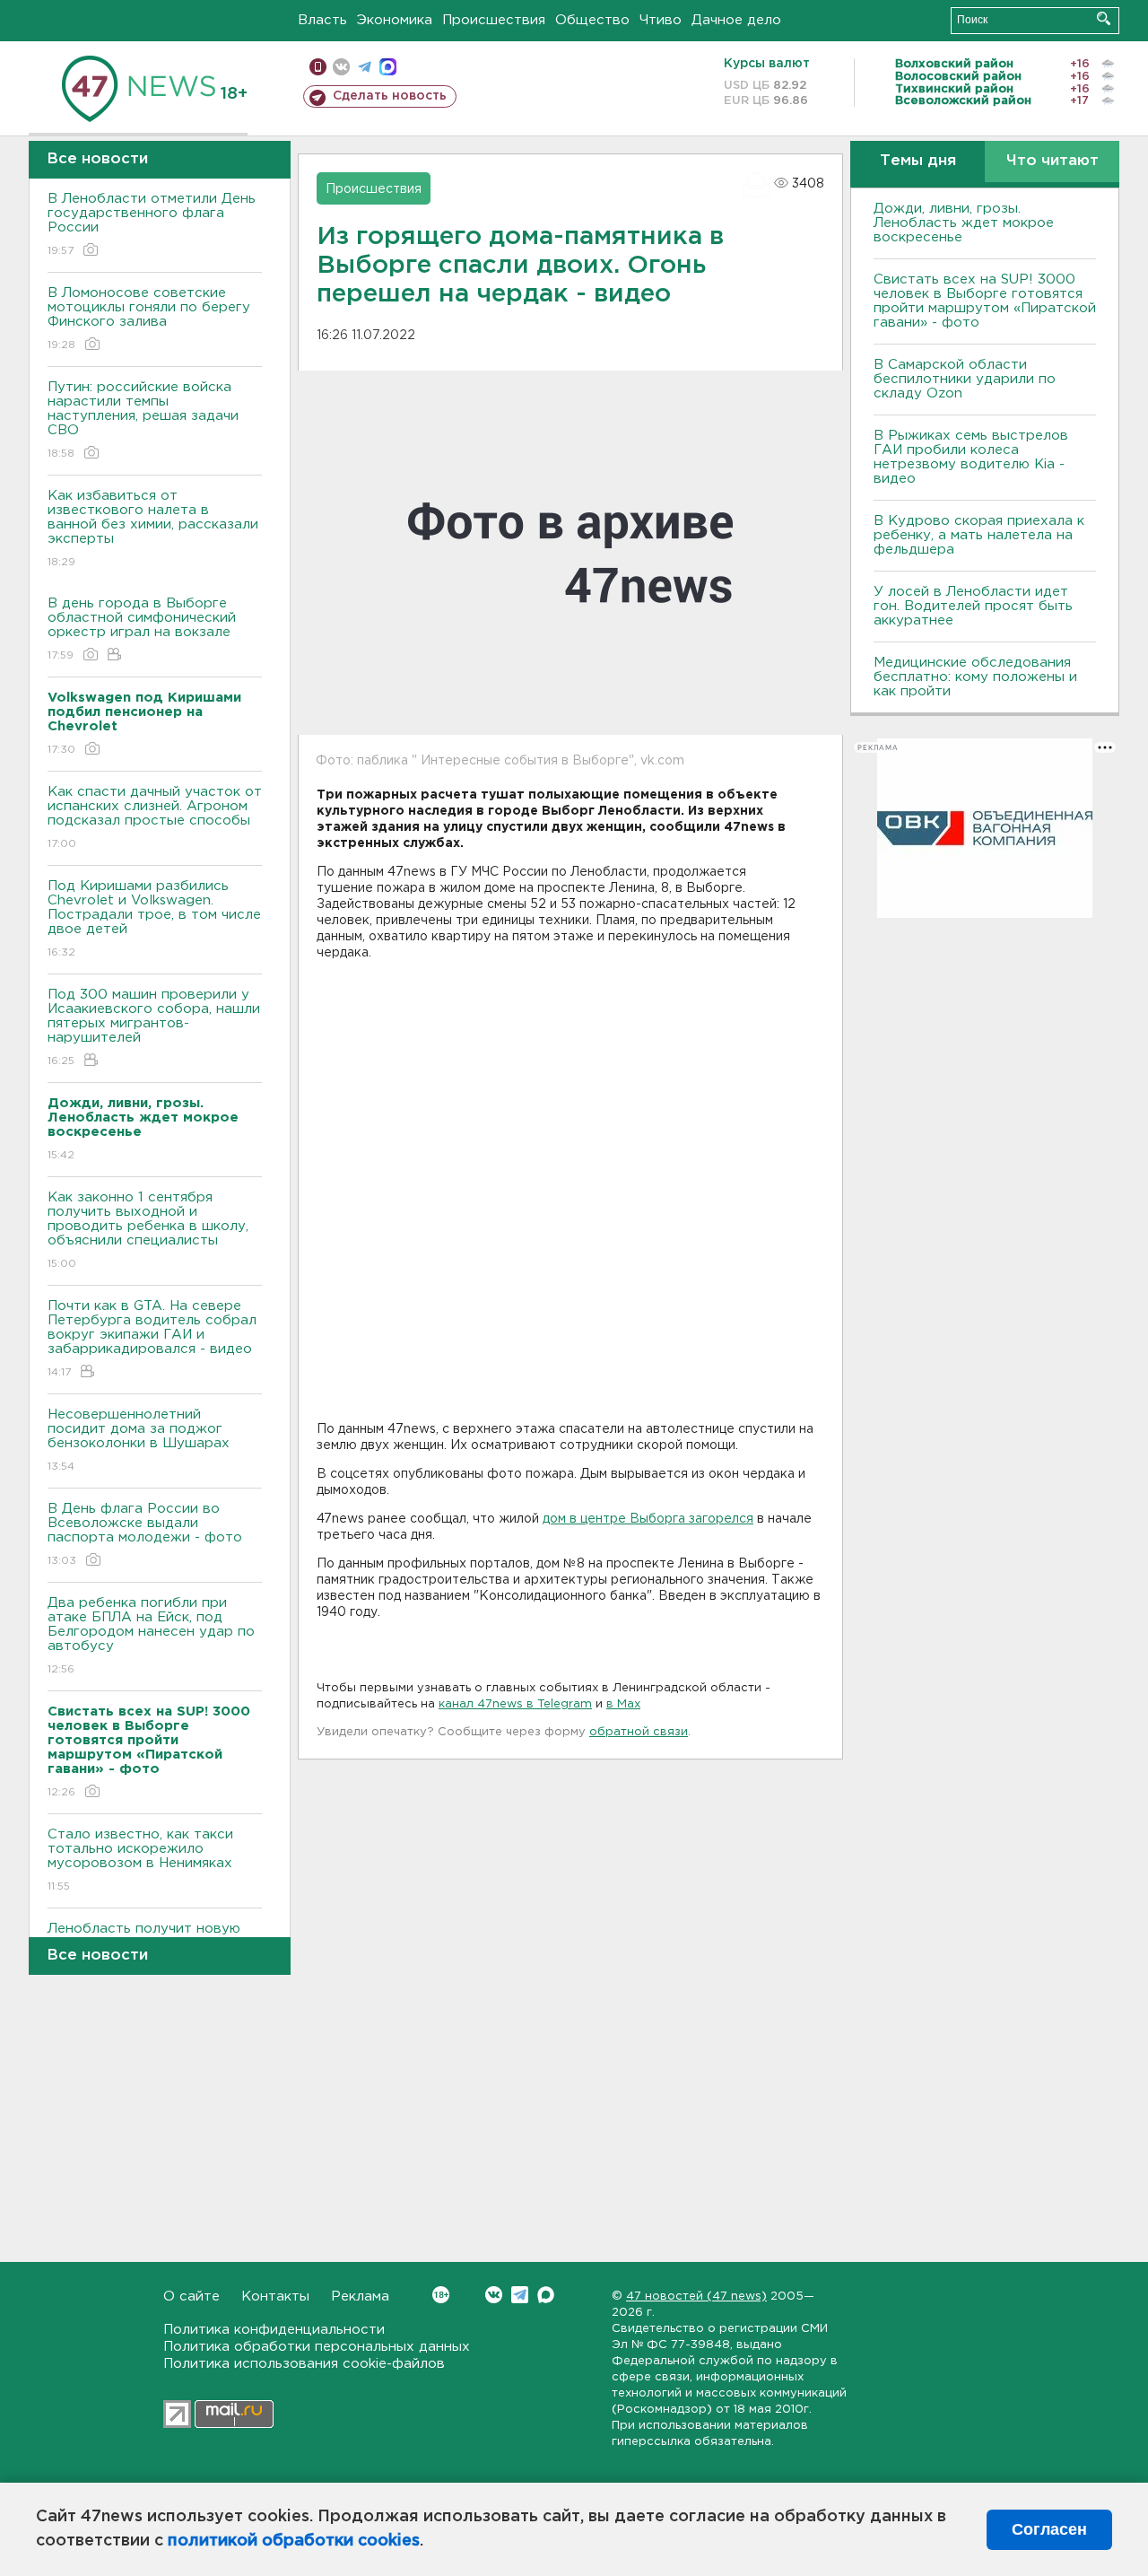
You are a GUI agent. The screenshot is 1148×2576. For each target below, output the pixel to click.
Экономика (395, 20)
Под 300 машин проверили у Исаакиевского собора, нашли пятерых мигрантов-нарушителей (154, 1027)
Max (546, 2295)
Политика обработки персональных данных (317, 2347)
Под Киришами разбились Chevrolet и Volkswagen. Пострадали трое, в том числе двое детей (154, 919)
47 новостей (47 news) (696, 2297)
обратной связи (639, 1732)
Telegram (520, 2295)
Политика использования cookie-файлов (304, 2364)
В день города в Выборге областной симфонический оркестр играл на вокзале (142, 629)
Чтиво (661, 20)
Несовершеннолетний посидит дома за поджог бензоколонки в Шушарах (139, 1440)
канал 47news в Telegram (515, 1704)
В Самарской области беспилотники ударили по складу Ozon (965, 379)
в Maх (623, 1704)
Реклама (360, 2297)
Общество (592, 20)
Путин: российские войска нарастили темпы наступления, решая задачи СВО (143, 420)
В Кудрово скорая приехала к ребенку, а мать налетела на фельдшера (979, 535)
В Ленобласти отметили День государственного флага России (152, 224)
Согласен (1049, 2529)
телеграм (365, 67)
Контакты (275, 2297)
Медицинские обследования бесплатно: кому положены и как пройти (975, 677)
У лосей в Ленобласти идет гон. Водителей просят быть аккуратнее (973, 606)
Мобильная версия (318, 67)
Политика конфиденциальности (274, 2330)
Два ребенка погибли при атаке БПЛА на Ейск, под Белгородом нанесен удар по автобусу (151, 1636)
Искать (1104, 18)
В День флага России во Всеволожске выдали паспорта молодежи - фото (145, 1534)
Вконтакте (494, 2295)
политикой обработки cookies (294, 2541)
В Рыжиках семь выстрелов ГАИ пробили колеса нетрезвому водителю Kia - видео (971, 457)
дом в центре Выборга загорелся (648, 1519)
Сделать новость (390, 96)
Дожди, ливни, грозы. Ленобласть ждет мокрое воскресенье (964, 223)
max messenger (388, 67)
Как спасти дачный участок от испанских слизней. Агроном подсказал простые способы (155, 817)
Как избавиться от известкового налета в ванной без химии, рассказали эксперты (153, 528)
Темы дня (918, 161)
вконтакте (341, 67)
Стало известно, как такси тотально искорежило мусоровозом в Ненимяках (140, 1860)
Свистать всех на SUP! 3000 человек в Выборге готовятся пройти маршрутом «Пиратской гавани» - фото (985, 301)
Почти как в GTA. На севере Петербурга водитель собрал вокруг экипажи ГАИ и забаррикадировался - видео (152, 1339)
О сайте (191, 2297)
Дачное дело (736, 20)
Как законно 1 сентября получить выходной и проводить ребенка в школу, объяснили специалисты (148, 1230)
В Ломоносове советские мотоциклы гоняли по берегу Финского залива (149, 319)
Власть (322, 20)
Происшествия (494, 20)
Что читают (1052, 161)
